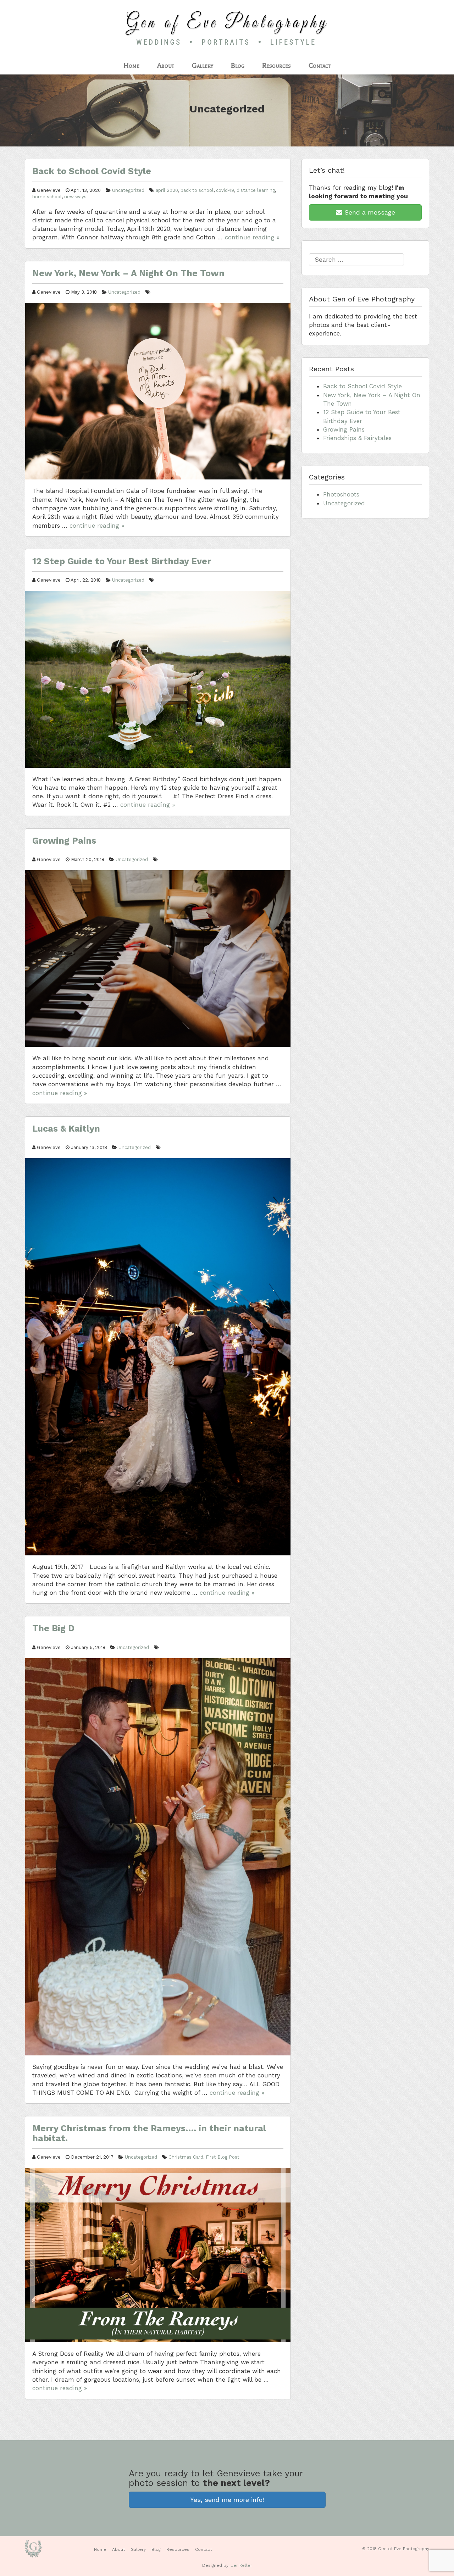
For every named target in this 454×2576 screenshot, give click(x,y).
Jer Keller (242, 2565)
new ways (75, 197)
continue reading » (252, 237)
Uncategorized (128, 190)
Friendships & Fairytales (357, 438)
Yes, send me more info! (227, 2500)
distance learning (256, 190)
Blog (238, 65)
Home (131, 65)
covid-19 (225, 190)
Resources (276, 65)
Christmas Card (186, 2157)
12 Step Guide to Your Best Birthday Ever (122, 561)
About (166, 65)
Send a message (369, 212)
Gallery (203, 65)
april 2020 (167, 190)
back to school (197, 190)
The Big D (53, 1628)
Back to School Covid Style (92, 171)
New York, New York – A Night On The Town (128, 273)
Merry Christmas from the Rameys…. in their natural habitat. (149, 2133)
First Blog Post (223, 2157)
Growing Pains (64, 841)
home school (47, 197)
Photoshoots (341, 494)
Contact (320, 65)
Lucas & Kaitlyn (66, 1129)
